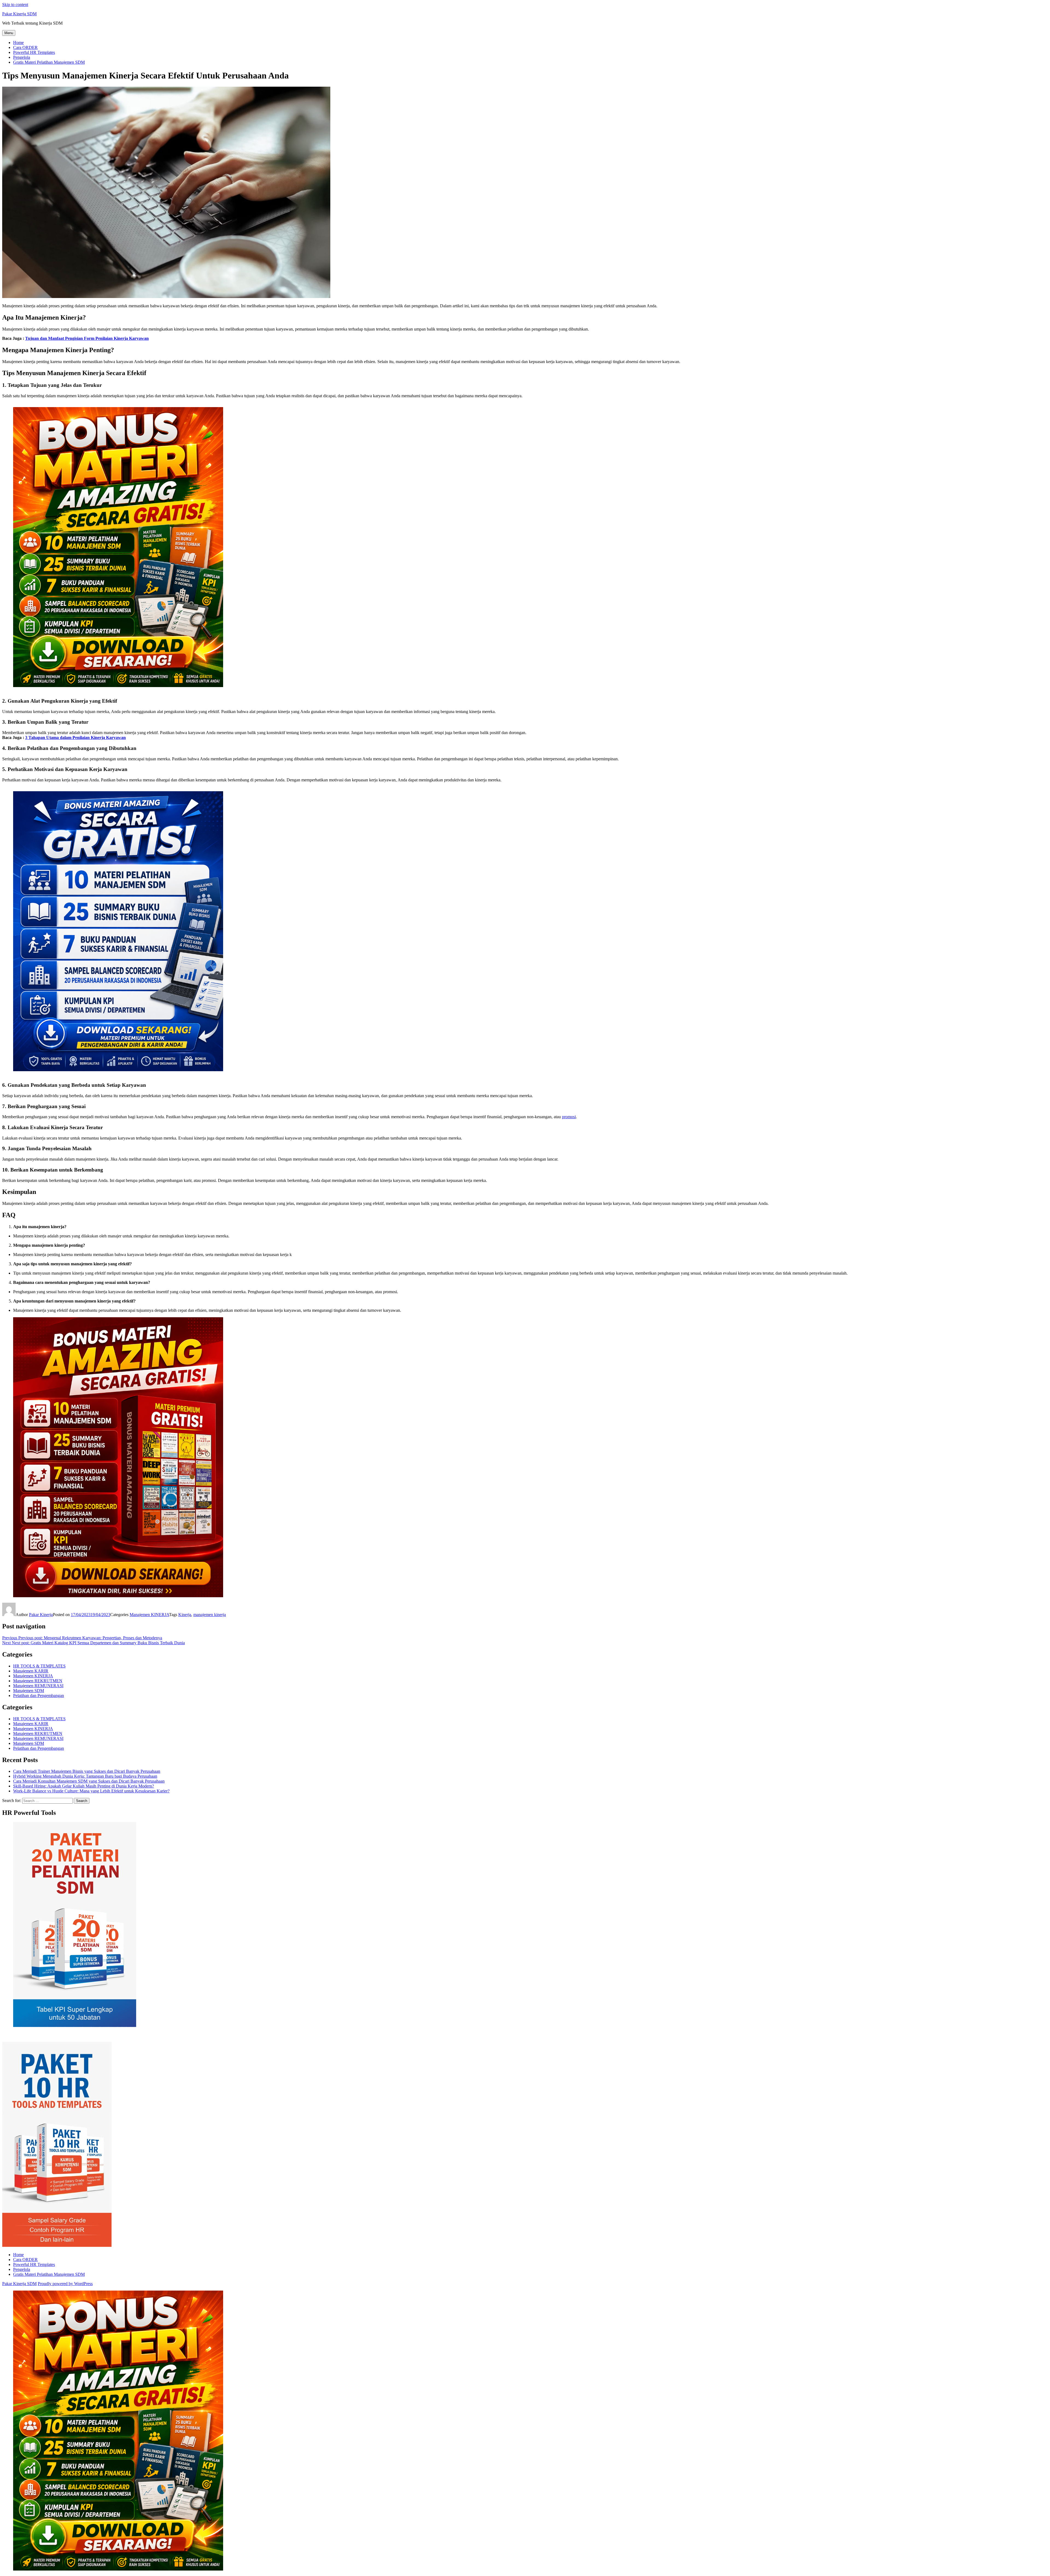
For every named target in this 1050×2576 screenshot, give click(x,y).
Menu (9, 33)
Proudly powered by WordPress (65, 2284)
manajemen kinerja (210, 1615)
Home (18, 43)
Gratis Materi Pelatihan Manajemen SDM (49, 62)
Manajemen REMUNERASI (38, 1686)
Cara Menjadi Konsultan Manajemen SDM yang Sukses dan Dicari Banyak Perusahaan (89, 1781)
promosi (569, 1117)
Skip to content (15, 5)
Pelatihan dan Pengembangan (39, 1696)
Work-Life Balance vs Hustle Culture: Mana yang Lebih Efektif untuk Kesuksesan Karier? (91, 1791)
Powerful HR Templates (34, 52)
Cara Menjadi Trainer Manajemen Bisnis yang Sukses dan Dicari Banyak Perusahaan (87, 1771)
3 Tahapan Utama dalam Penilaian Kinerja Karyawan (75, 738)
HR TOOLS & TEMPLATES (39, 1666)
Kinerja (185, 1615)
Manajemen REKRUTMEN (38, 1681)
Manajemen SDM (29, 1691)
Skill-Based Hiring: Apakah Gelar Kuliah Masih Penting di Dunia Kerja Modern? (84, 1786)
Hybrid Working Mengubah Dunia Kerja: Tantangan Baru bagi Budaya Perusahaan (85, 1776)
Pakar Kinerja (41, 1615)
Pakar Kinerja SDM (19, 14)
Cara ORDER (25, 47)
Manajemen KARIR (31, 1671)
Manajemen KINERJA (149, 1615)
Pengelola (22, 57)
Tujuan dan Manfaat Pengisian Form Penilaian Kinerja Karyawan (87, 338)
